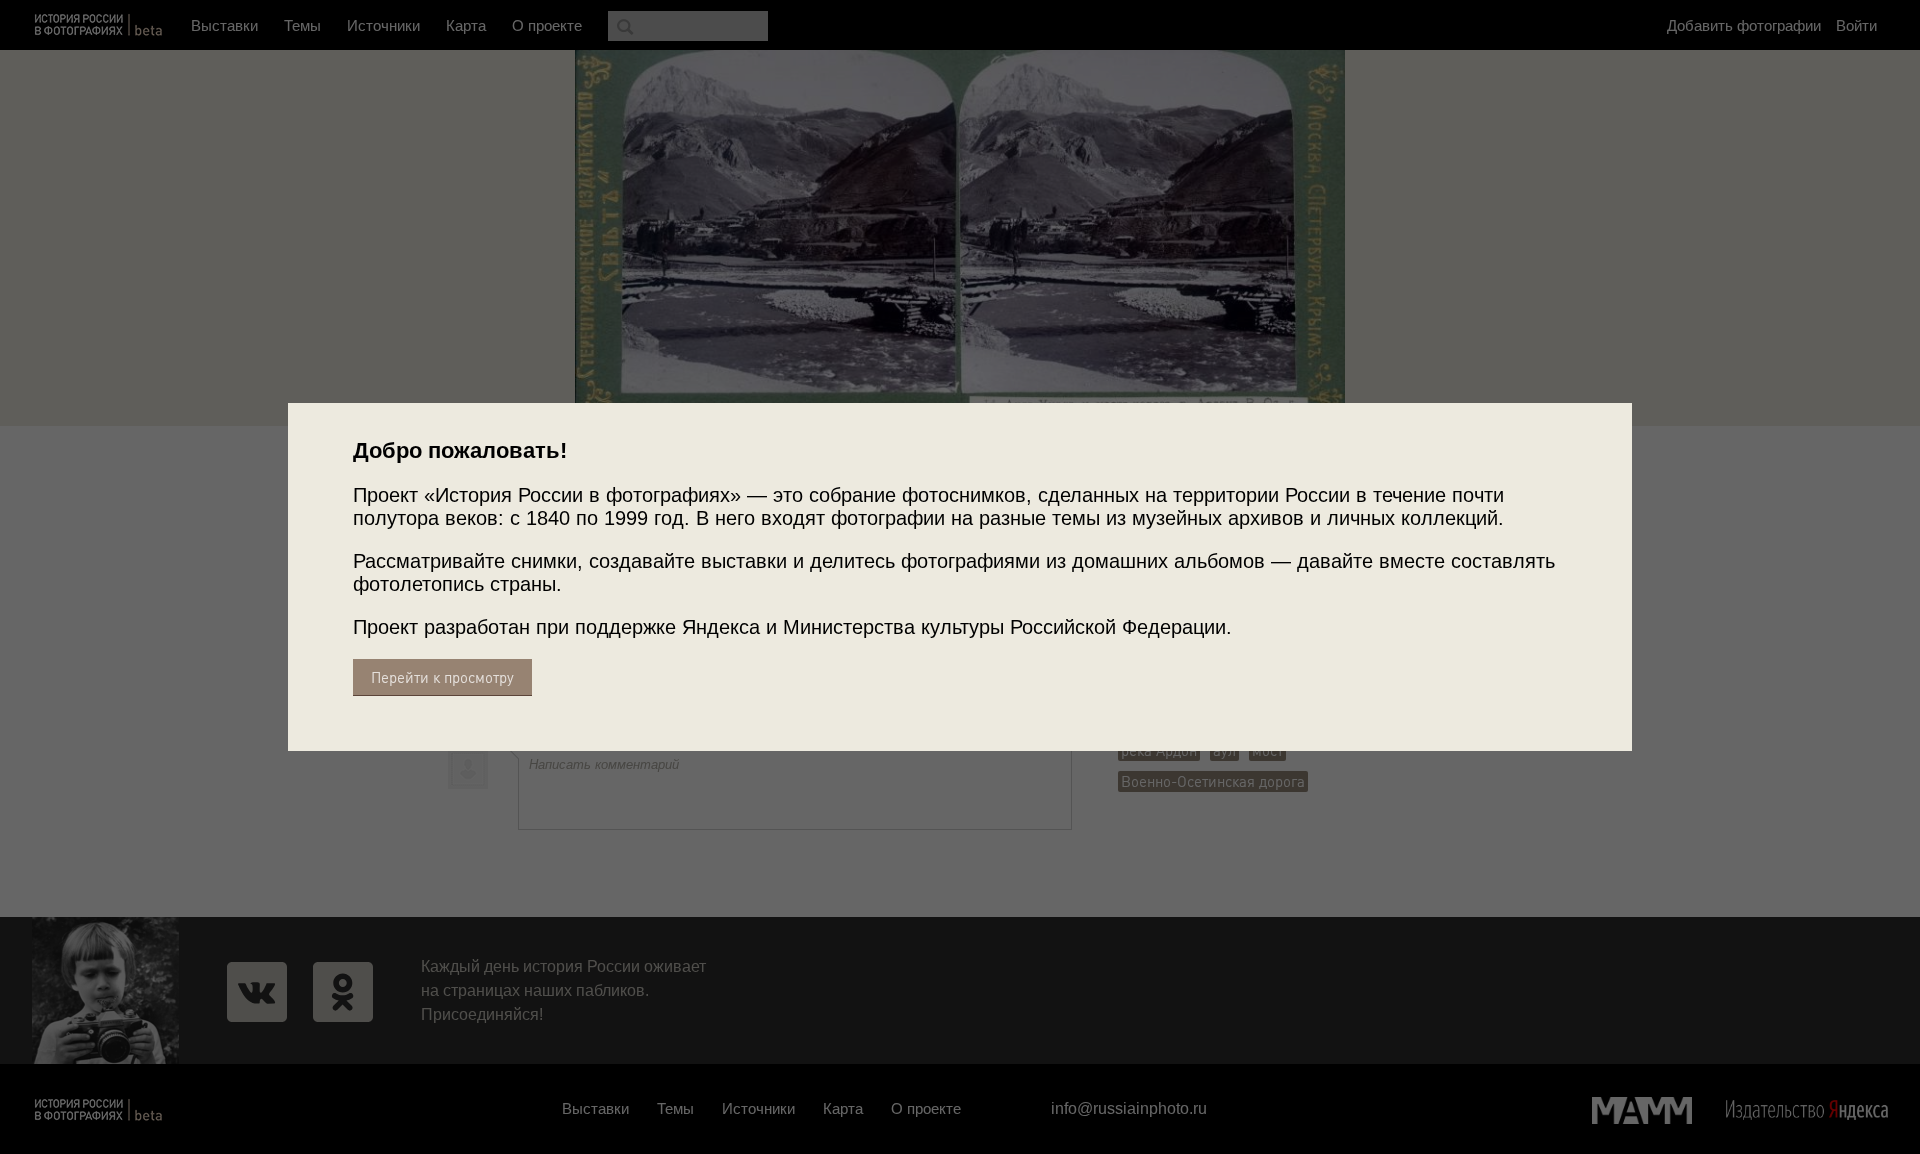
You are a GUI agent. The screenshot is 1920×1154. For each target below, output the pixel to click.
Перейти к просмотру (442, 677)
